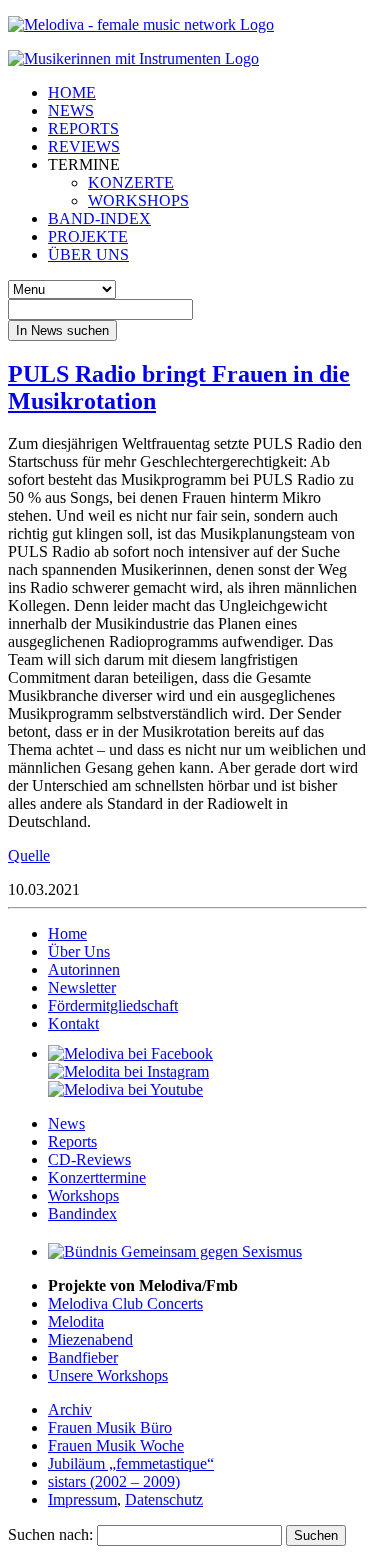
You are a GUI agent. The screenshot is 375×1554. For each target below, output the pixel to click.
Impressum (82, 1499)
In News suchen (62, 330)
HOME (72, 92)
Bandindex (82, 1213)
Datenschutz (164, 1499)
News (66, 1123)
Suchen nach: (50, 1534)
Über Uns (79, 951)
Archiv (70, 1409)
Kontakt (73, 1023)
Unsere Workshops (108, 1375)
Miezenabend (90, 1339)
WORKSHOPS (138, 200)
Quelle (29, 855)
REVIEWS (84, 146)
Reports (72, 1141)
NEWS (71, 110)
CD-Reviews (89, 1159)
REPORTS (83, 128)
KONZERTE (131, 182)
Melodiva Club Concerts (125, 1303)
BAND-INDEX (99, 218)
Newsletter (82, 987)
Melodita (76, 1321)
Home (67, 933)
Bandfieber (83, 1357)
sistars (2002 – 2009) (114, 1481)
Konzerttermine (97, 1177)
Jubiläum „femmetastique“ (131, 1463)
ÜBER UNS (88, 254)
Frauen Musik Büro (110, 1427)
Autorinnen (84, 969)
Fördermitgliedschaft (113, 1005)
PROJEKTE (88, 236)
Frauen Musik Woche (116, 1445)
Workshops (83, 1195)
